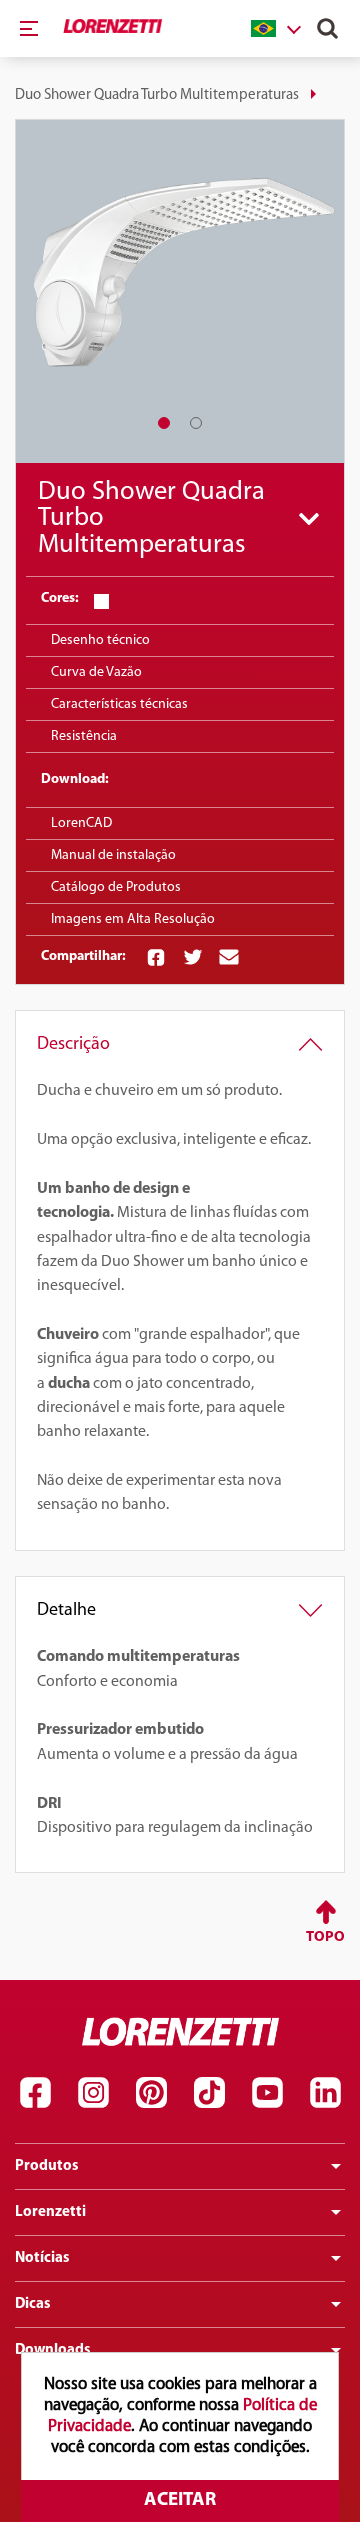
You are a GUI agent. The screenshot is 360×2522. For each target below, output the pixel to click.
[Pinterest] (151, 2093)
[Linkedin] (325, 2093)
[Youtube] (267, 2093)
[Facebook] (35, 2093)
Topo (325, 1937)
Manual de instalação (113, 855)
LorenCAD (81, 823)
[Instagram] (93, 2093)
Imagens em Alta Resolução (133, 919)
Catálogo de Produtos (116, 887)
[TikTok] (209, 2093)
